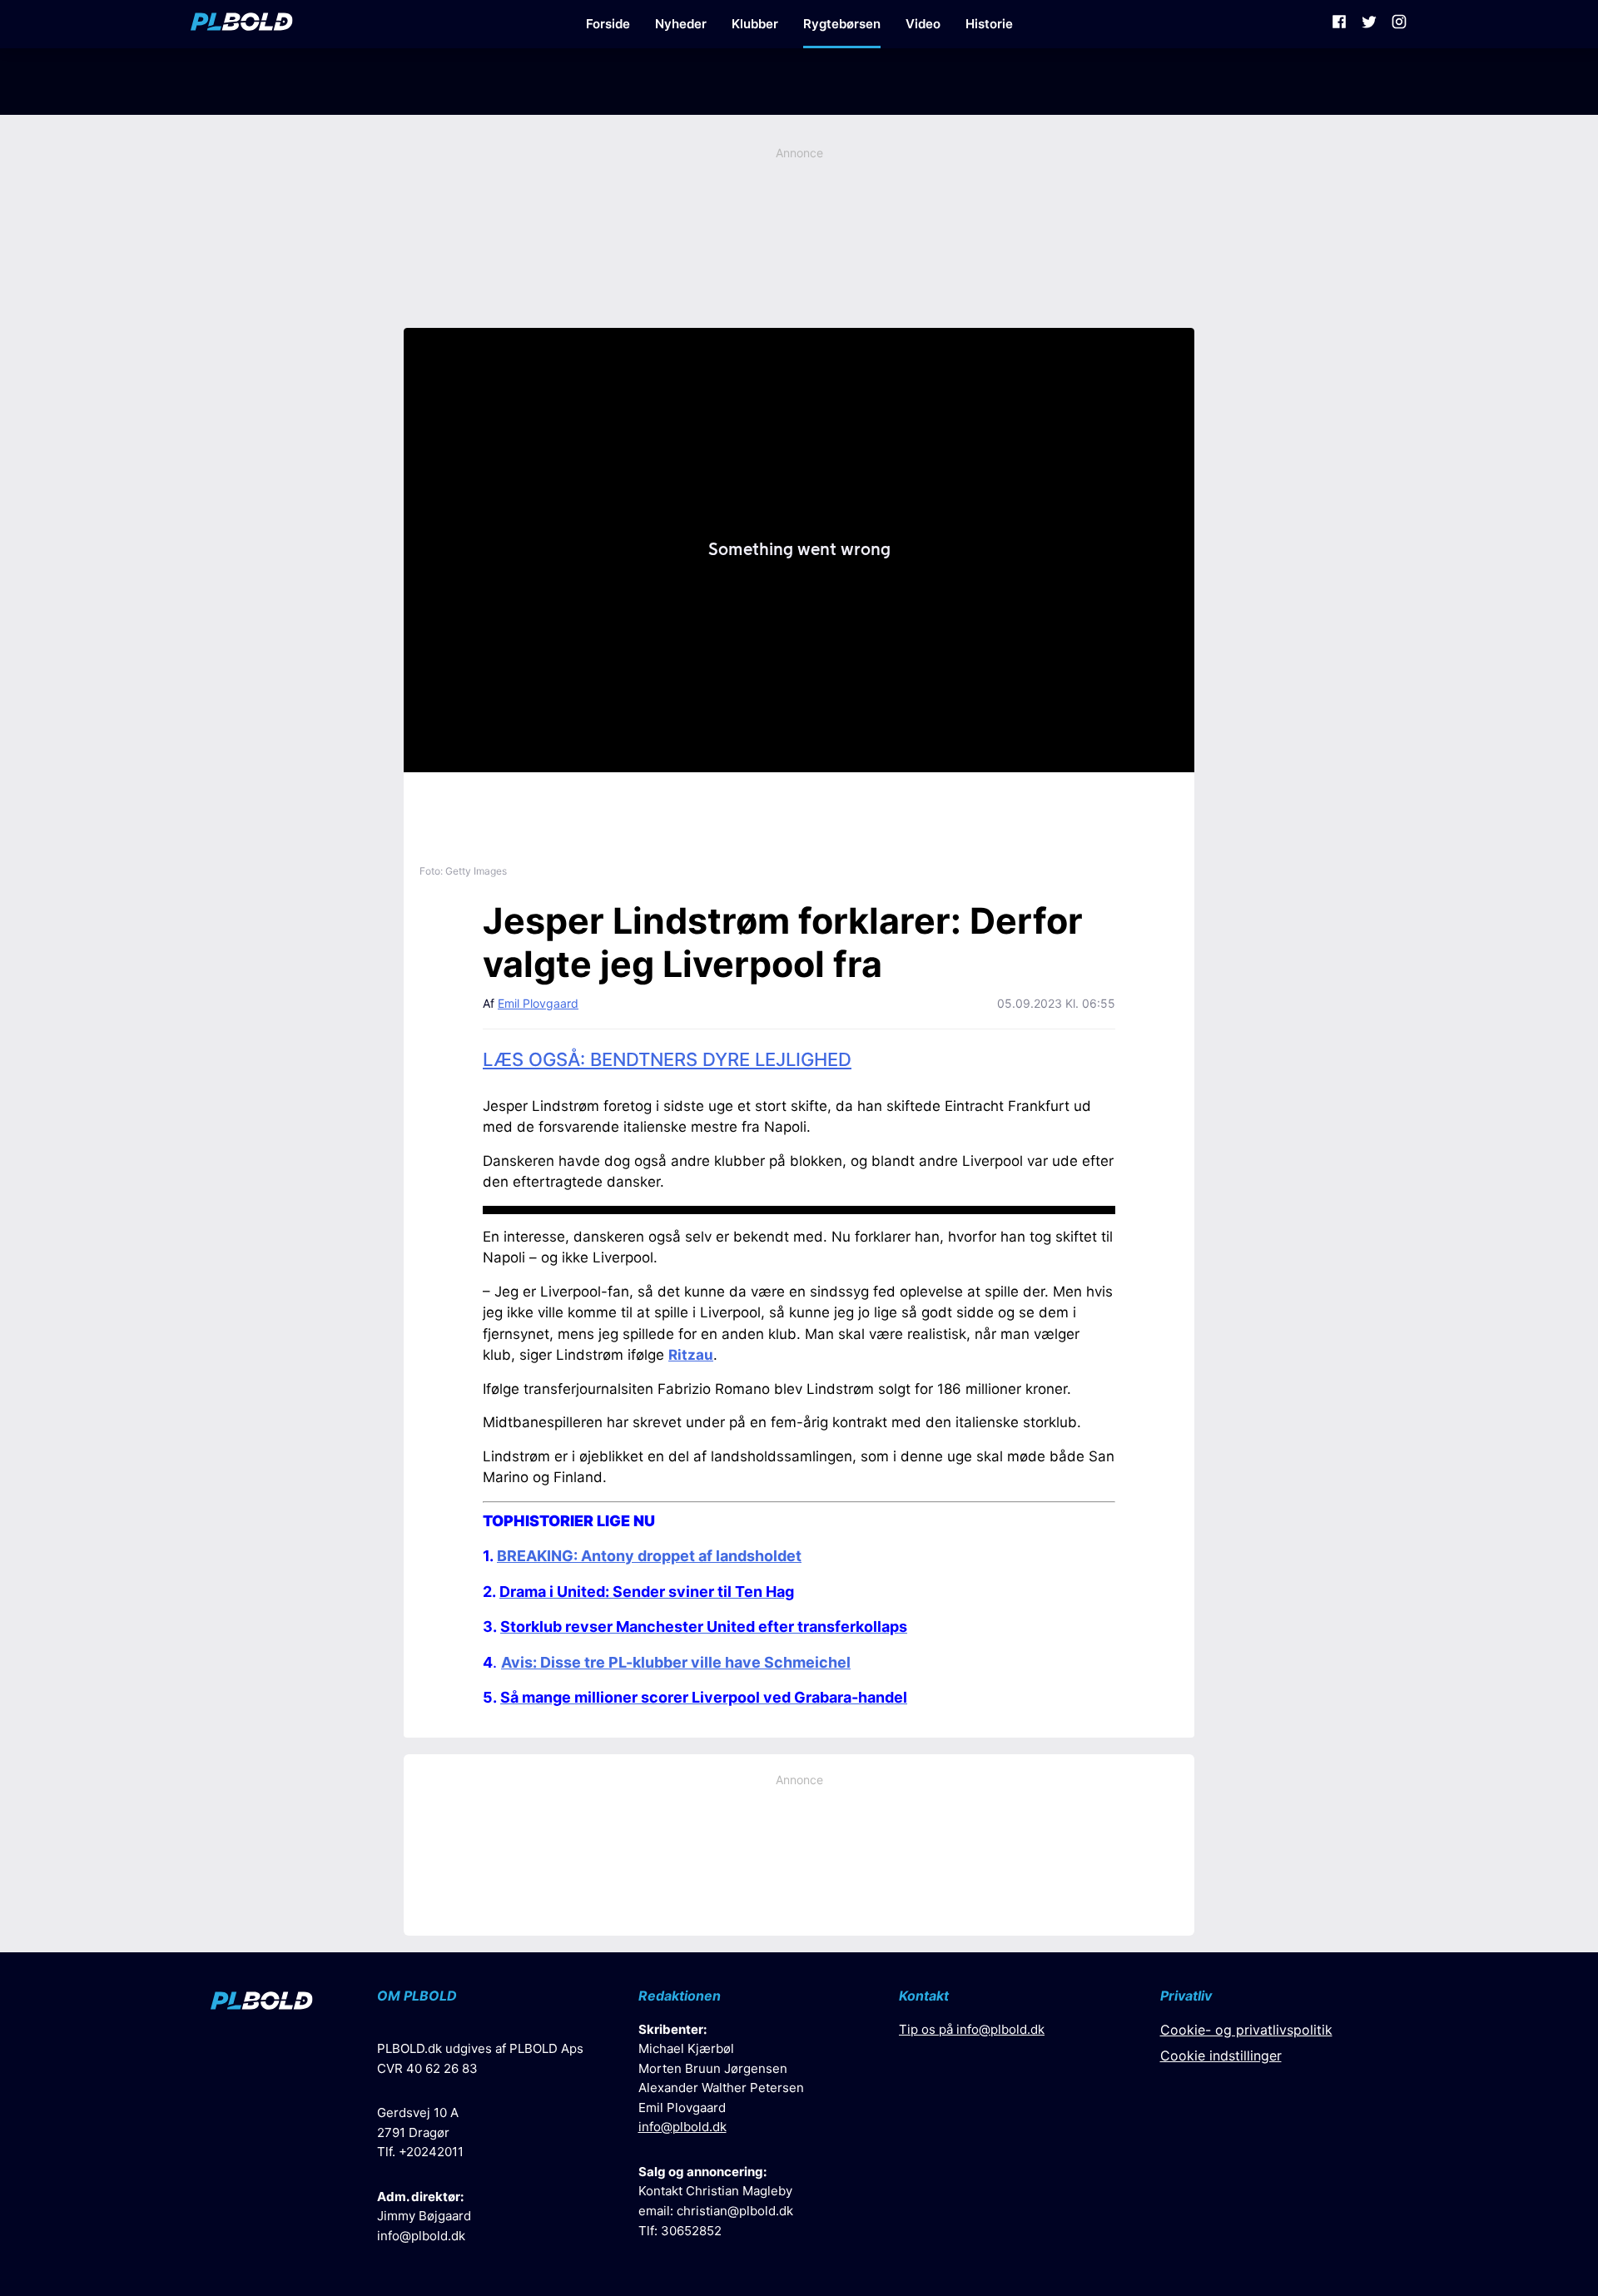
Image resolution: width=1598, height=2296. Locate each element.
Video (923, 24)
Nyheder (681, 24)
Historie (989, 24)
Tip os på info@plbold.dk (972, 2029)
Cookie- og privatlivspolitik (1246, 2030)
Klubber (755, 24)
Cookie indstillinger (1221, 2055)
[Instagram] (1399, 24)
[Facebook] (1339, 24)
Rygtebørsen (842, 24)
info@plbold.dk (421, 2236)
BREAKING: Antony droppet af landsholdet (649, 1556)
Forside (608, 24)
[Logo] (242, 24)
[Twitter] (1369, 24)
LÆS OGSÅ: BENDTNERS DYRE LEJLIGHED (667, 1059)
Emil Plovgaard (538, 1003)
